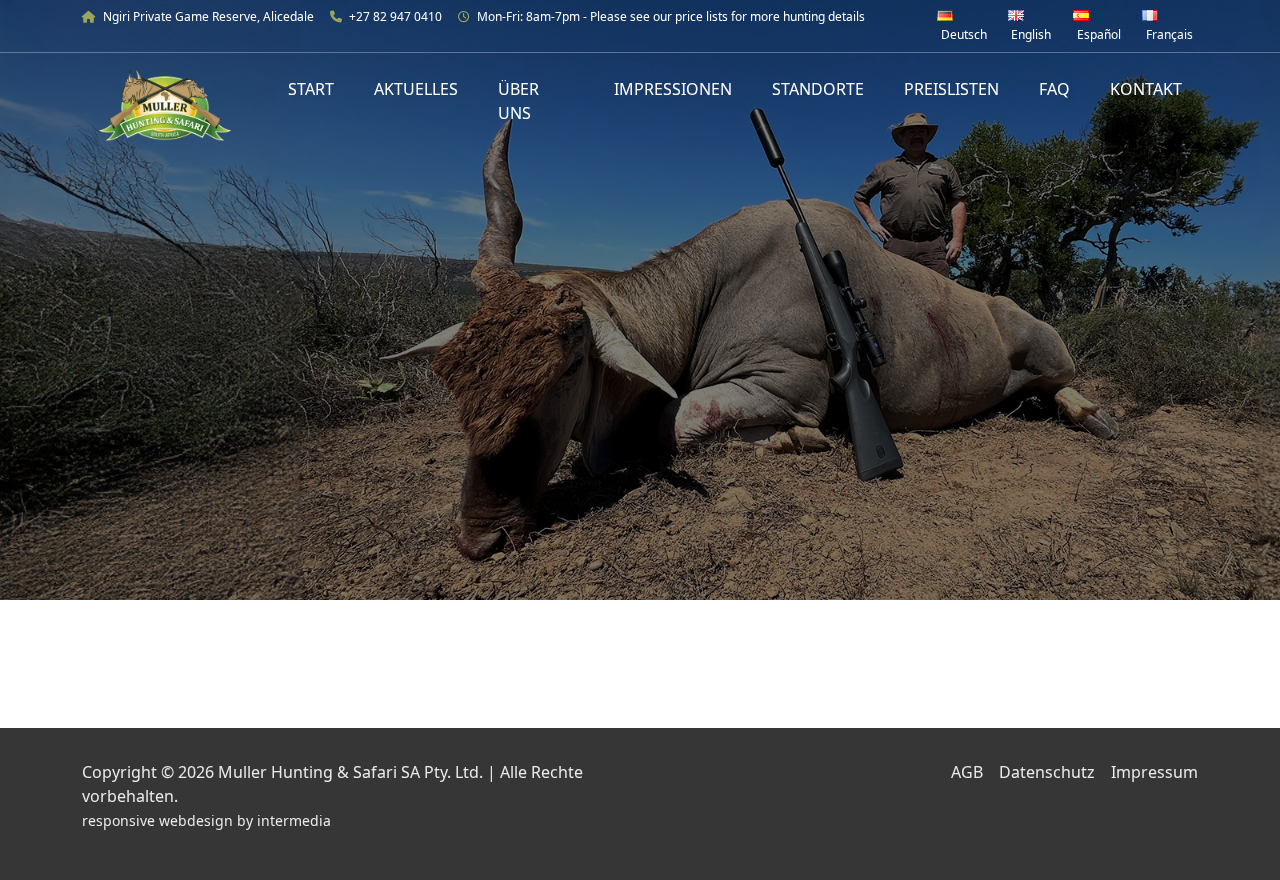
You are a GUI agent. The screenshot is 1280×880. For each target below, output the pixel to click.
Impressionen (673, 89)
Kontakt (1146, 89)
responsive (118, 820)
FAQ (1054, 89)
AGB (967, 772)
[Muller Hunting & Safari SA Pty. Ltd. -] (165, 105)
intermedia (294, 820)
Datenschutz (1047, 772)
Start (311, 89)
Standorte (818, 89)
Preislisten (951, 89)
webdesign (196, 820)
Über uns (518, 101)
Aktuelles (416, 89)
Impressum (1154, 772)
